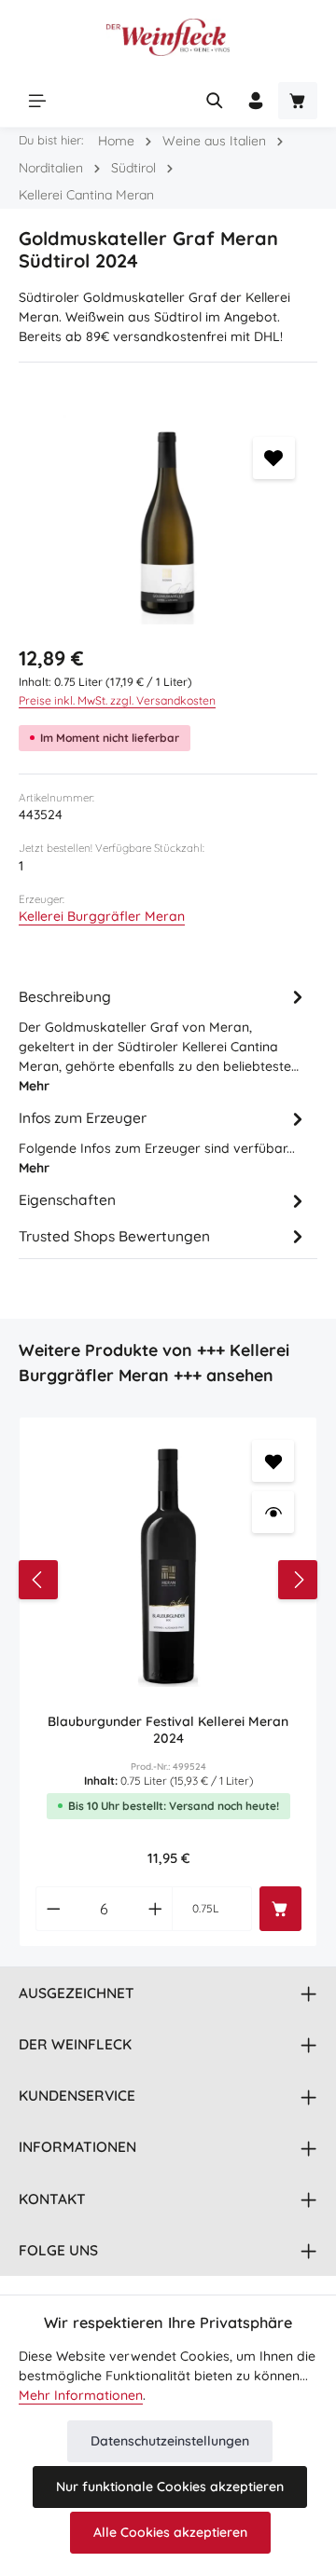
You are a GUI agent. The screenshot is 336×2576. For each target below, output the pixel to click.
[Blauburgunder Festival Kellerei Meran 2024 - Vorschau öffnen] (273, 1512)
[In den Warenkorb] (280, 1909)
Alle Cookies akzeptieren (170, 2532)
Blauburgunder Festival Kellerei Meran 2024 (168, 1730)
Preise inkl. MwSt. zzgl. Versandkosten (117, 700)
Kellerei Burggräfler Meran (102, 916)
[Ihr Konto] (256, 101)
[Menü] (37, 101)
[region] (168, 520)
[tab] (163, 1039)
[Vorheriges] (38, 1580)
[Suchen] (215, 101)
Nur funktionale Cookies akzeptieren (170, 2487)
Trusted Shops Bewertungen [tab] (114, 1236)
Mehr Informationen (81, 2395)
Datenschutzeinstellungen (170, 2441)
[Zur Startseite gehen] (168, 37)
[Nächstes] (298, 1580)
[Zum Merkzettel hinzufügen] (274, 458)
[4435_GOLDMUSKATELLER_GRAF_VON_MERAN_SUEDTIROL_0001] (168, 520)
